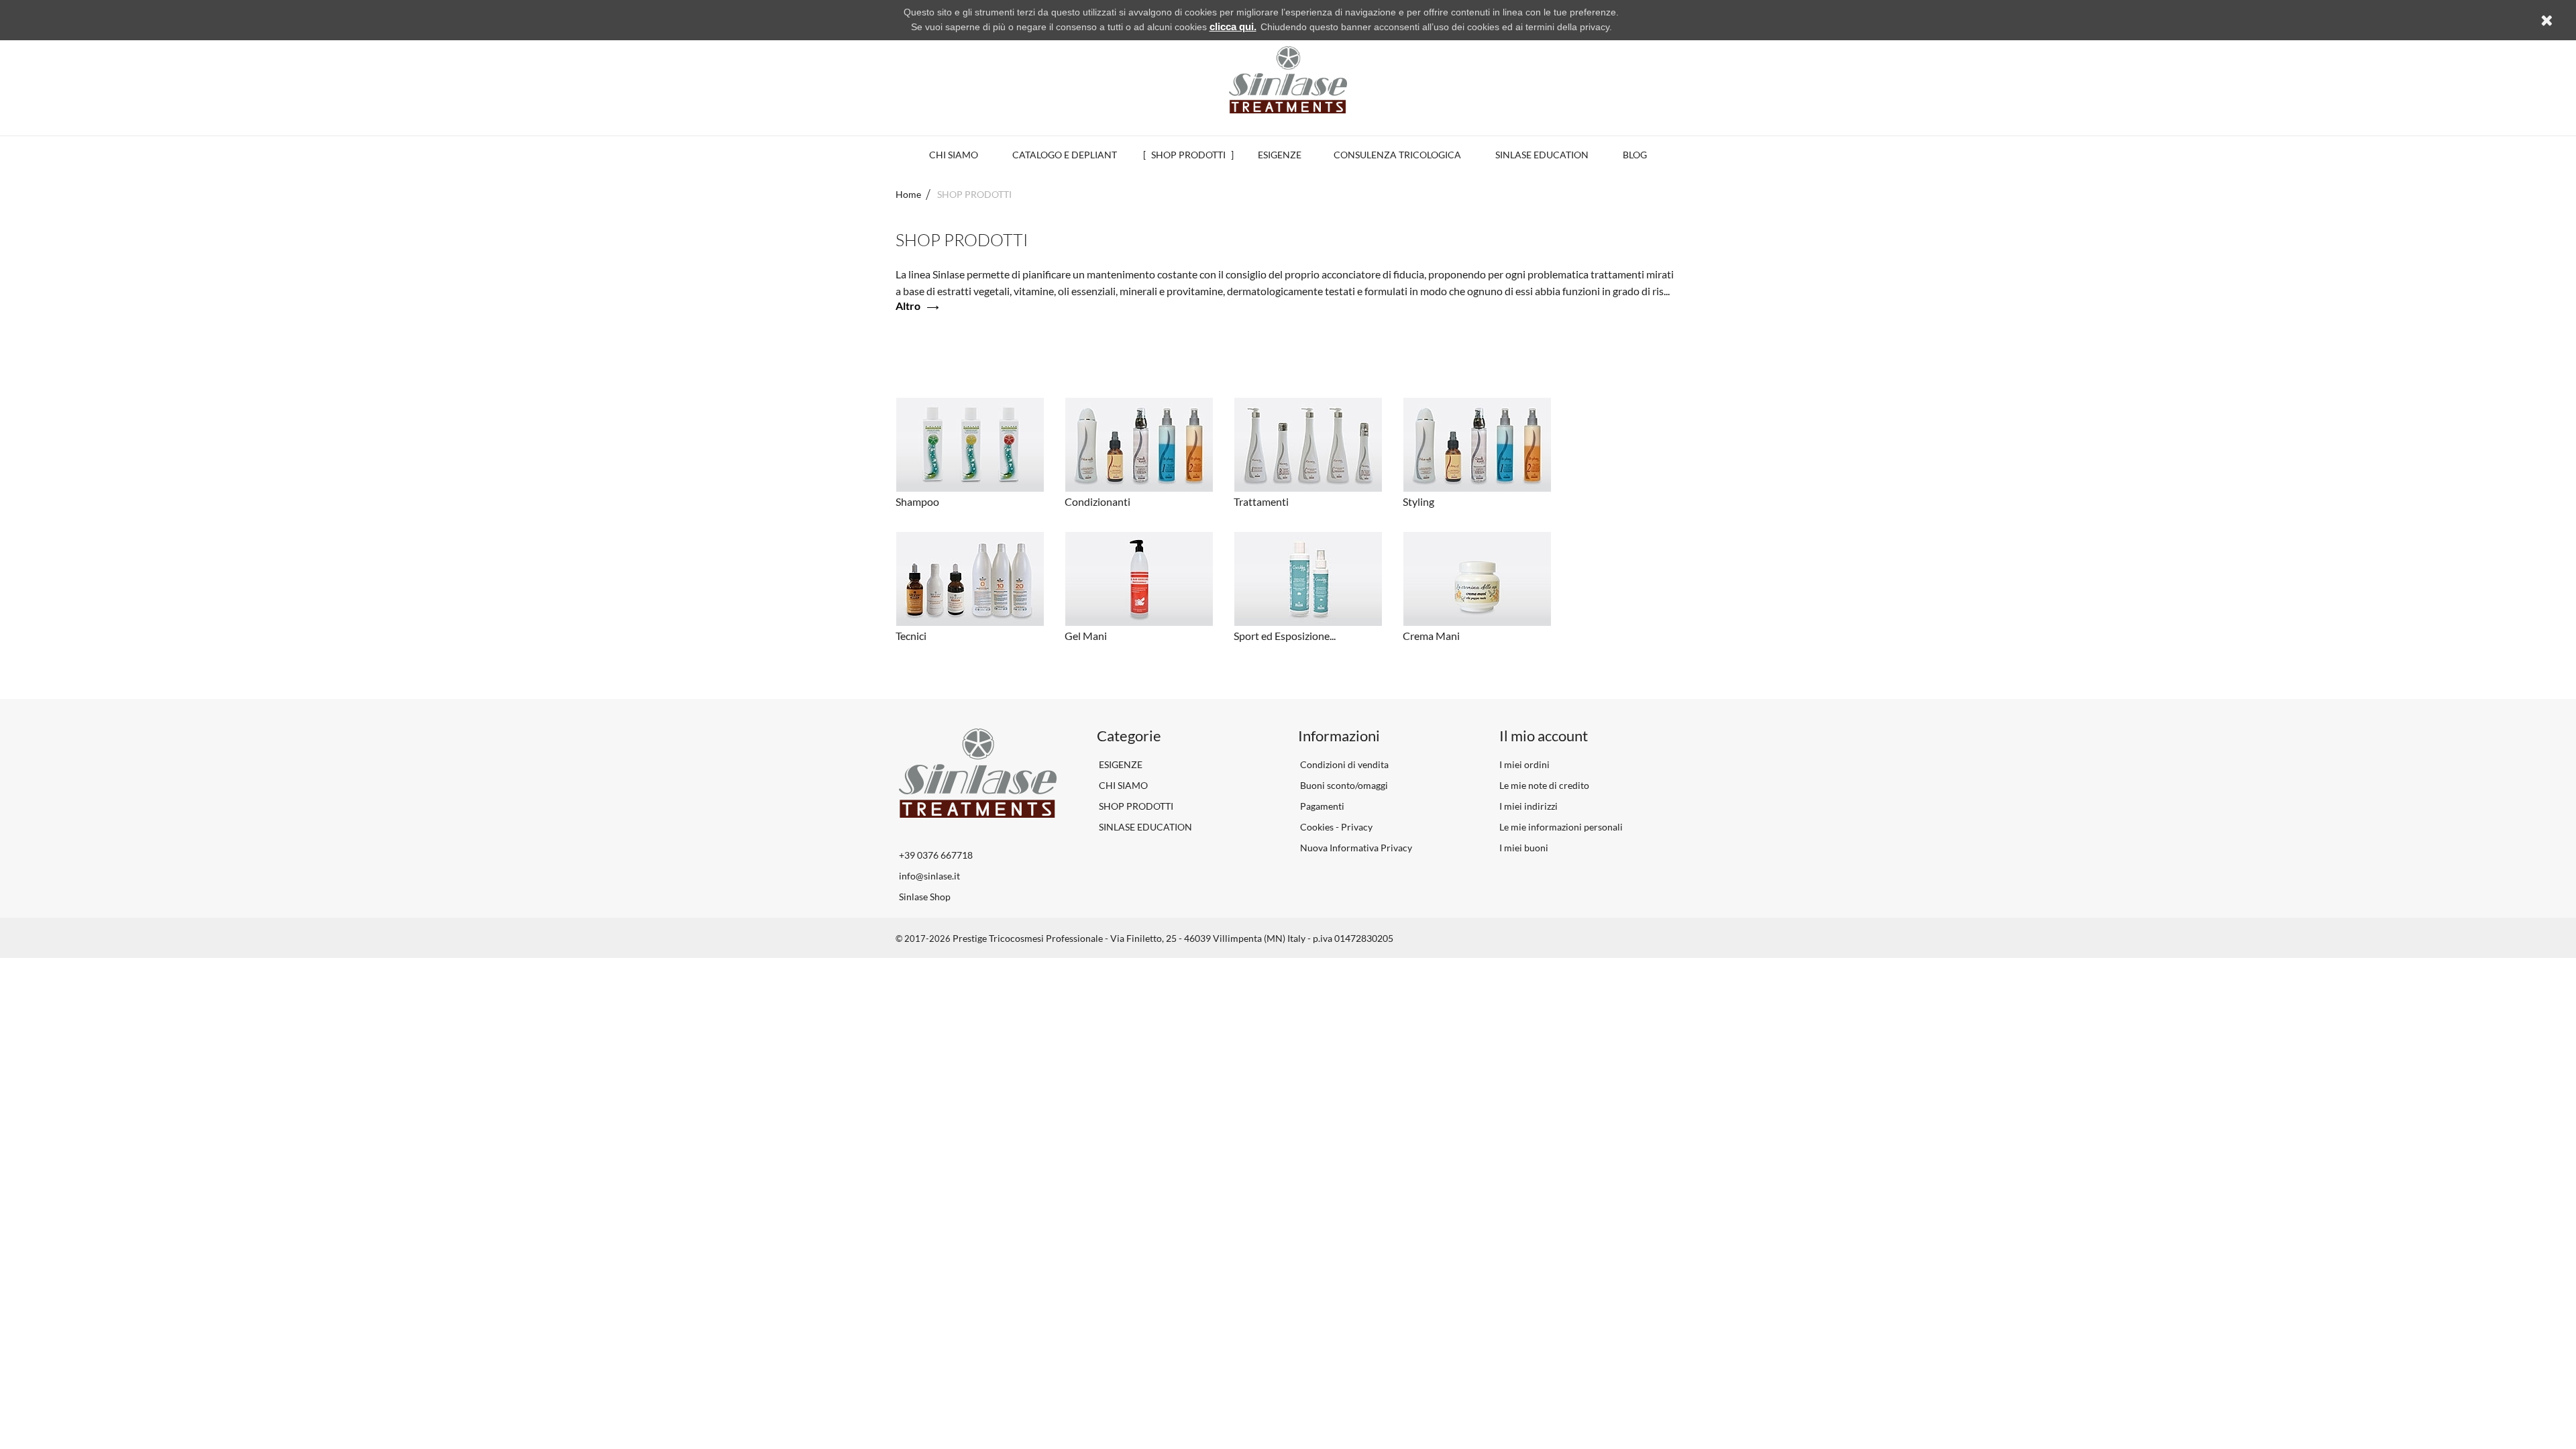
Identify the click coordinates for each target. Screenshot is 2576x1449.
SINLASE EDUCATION (1542, 155)
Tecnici (911, 636)
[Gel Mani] (1139, 579)
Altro (908, 306)
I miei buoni (1524, 848)
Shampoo (917, 501)
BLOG (1635, 155)
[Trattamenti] (1308, 445)
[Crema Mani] (1477, 579)
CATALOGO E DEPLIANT (1065, 155)
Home (908, 194)
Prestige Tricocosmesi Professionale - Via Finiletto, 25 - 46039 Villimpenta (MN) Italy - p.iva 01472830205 (1173, 938)
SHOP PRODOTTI (1188, 155)
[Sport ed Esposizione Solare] (1308, 579)
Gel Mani (1086, 636)
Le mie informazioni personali (1561, 827)
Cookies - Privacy (1335, 827)
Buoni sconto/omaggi (1343, 785)
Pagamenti (1321, 806)
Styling (1418, 501)
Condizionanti (1097, 501)
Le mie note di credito (1544, 785)
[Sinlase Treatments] (1288, 80)
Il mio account (1544, 736)
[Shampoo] (970, 445)
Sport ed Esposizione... (1285, 636)
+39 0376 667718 (936, 855)
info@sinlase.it (929, 876)
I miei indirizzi (1528, 806)
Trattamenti (1261, 501)
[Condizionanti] (1139, 445)
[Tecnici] (970, 579)
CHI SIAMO (1122, 785)
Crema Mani (1431, 636)
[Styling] (1477, 445)
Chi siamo (954, 155)
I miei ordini (1524, 764)
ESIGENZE (1280, 155)
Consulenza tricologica (1397, 155)
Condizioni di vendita (1343, 764)
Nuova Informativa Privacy (1355, 848)
